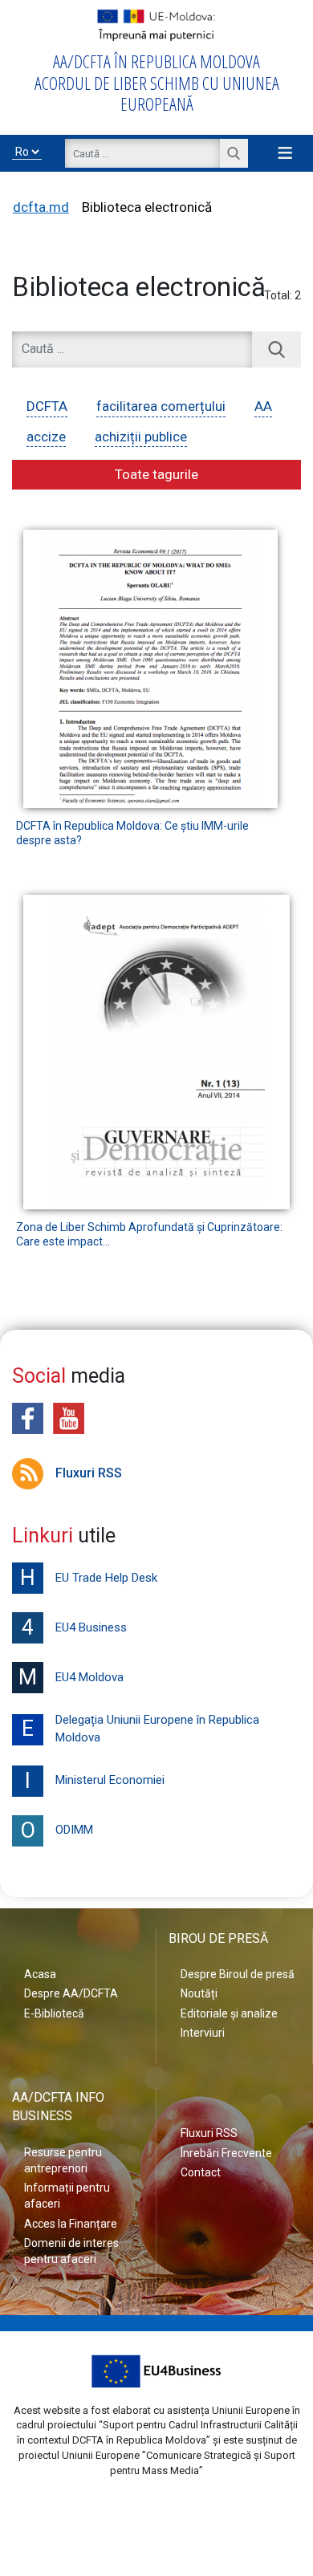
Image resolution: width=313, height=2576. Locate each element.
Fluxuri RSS (89, 1473)
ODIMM (57, 1830)
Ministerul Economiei (95, 1781)
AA (263, 406)
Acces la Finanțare (71, 2224)
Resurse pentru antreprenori (63, 2160)
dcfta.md (41, 207)
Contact (201, 2172)
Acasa (40, 1974)
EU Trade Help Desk (89, 1578)
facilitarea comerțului (161, 406)
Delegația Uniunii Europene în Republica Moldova (140, 1729)
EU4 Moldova (71, 1677)
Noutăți (199, 1993)
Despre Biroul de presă (238, 1974)
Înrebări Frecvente (226, 2153)
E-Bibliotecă (54, 2013)
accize (46, 437)
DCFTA (47, 406)
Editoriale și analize (229, 2013)
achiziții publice (141, 437)
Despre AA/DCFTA (71, 1993)
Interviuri (203, 2033)
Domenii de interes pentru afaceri (71, 2251)
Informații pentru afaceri (67, 2196)
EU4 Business (74, 1627)
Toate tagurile (156, 474)
